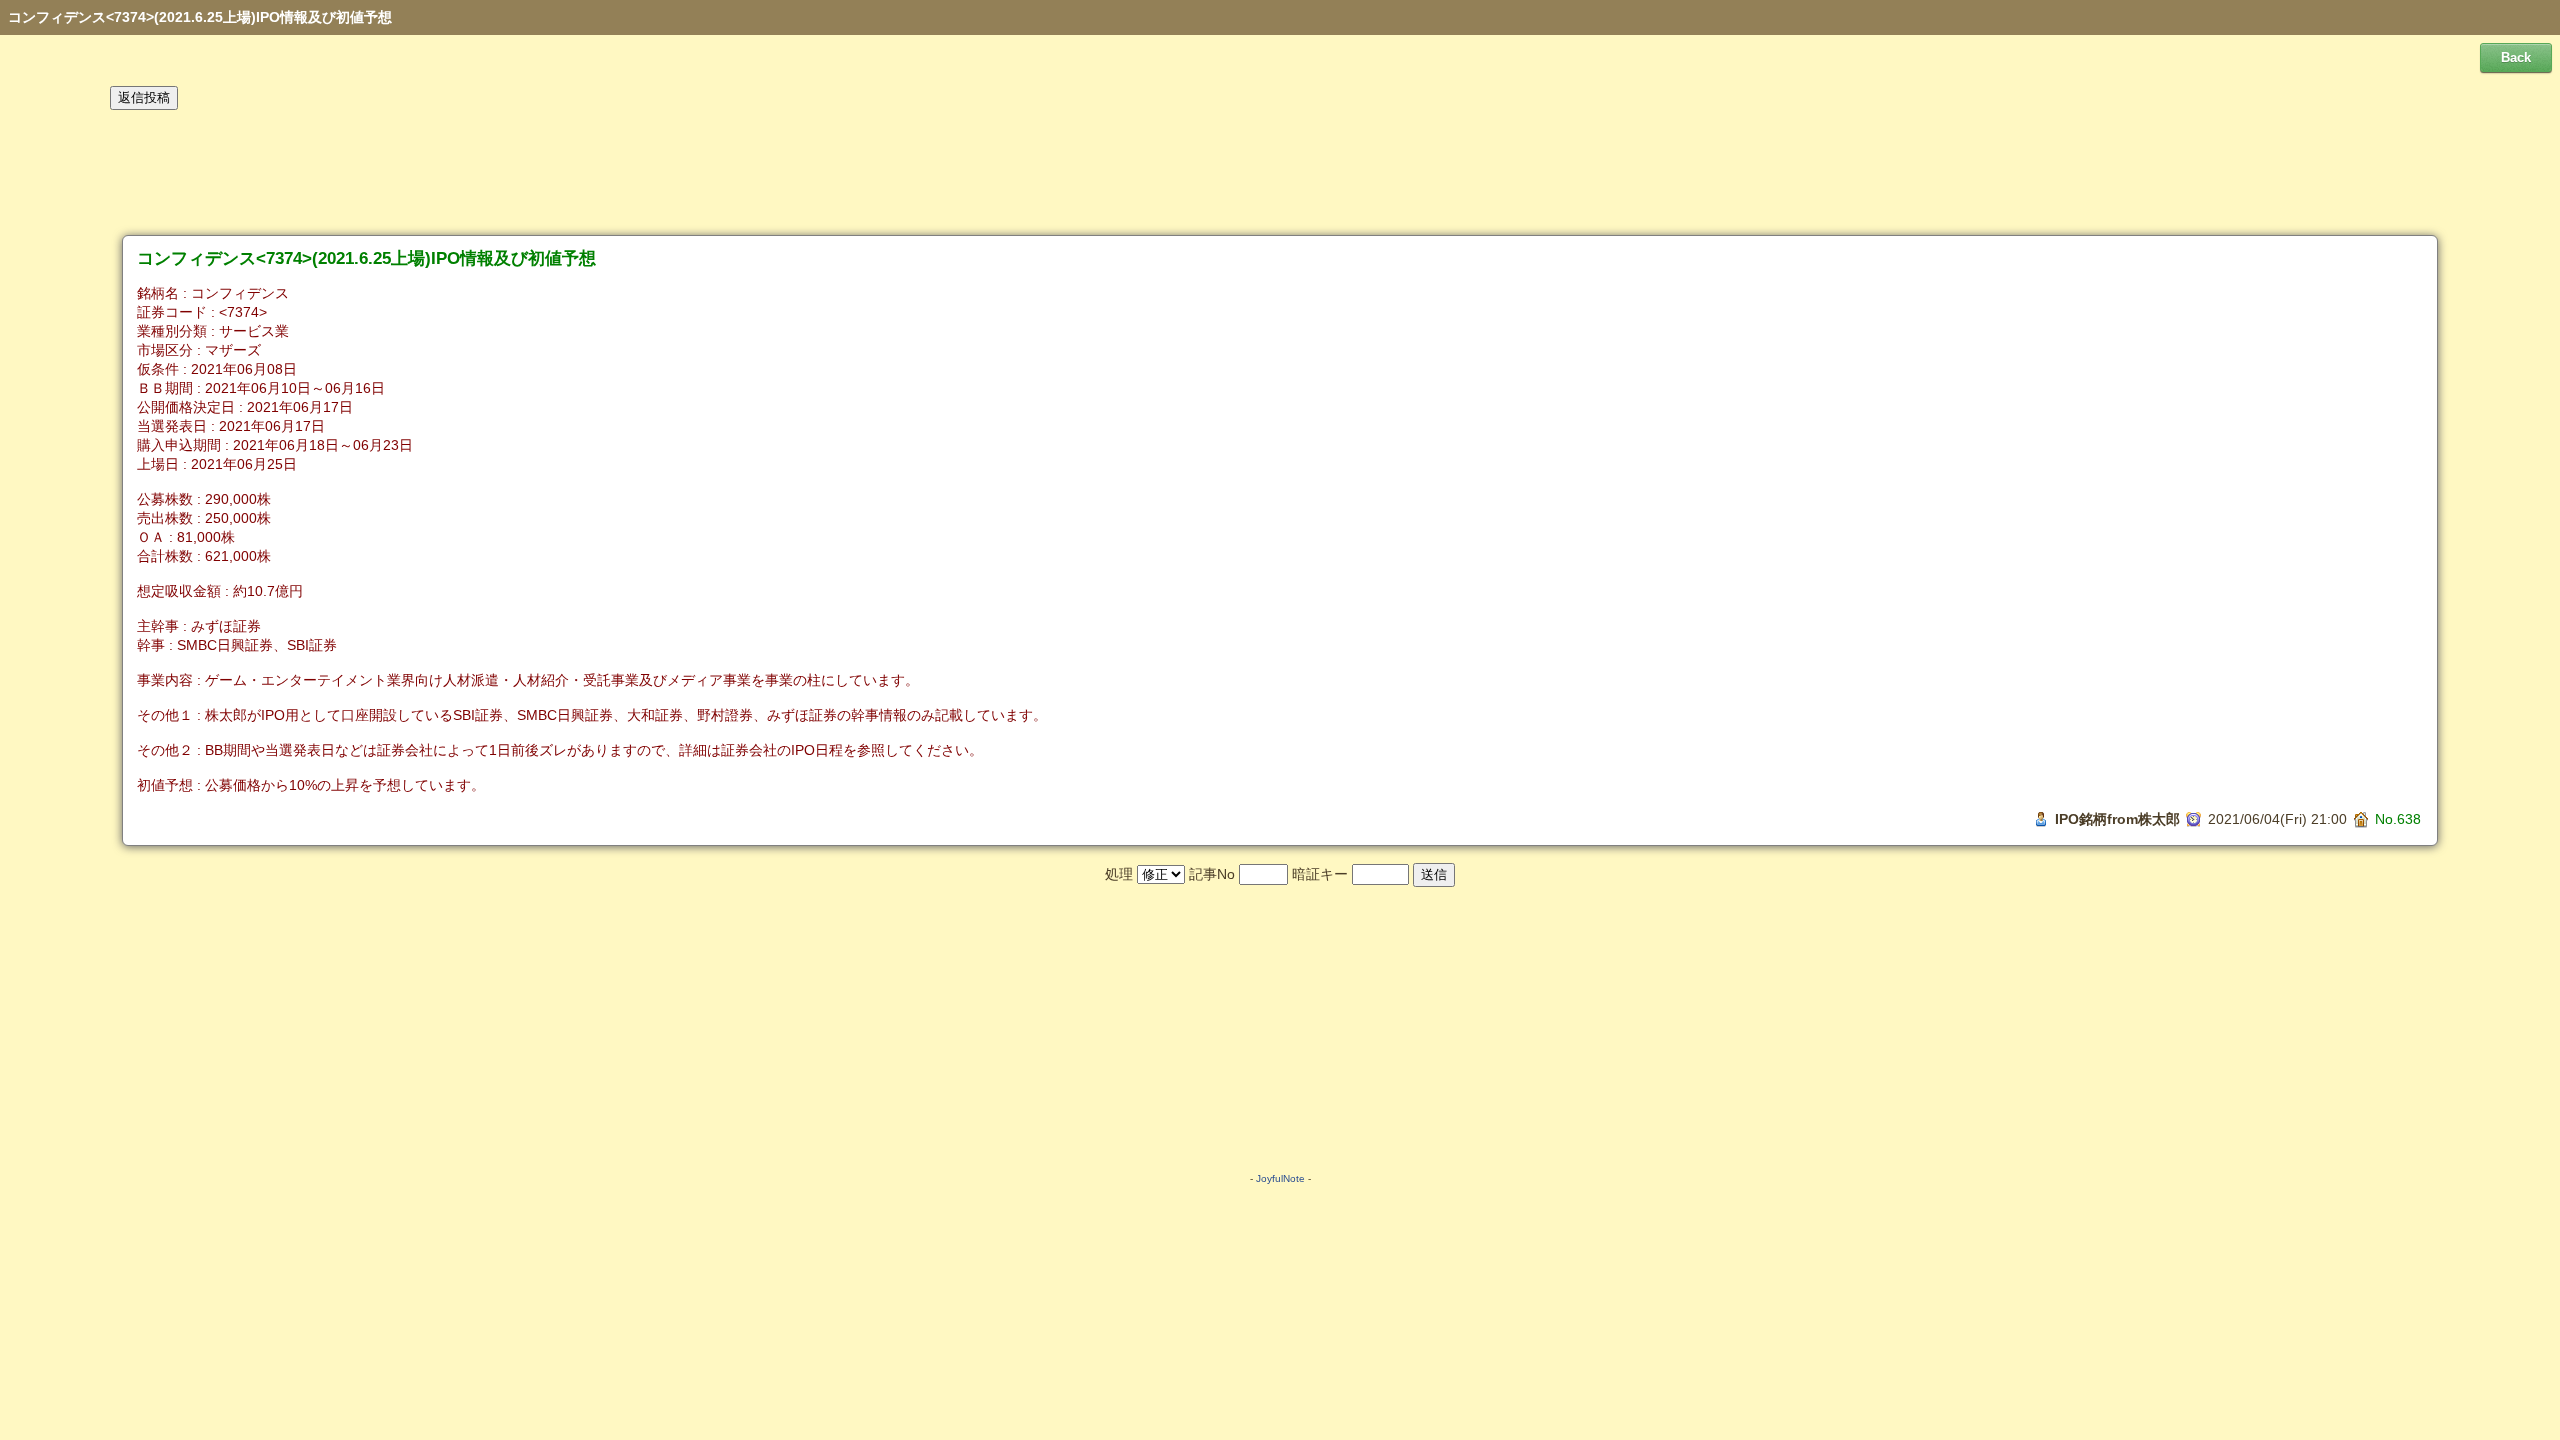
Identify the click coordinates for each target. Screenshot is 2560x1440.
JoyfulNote (1280, 1178)
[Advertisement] (1280, 173)
